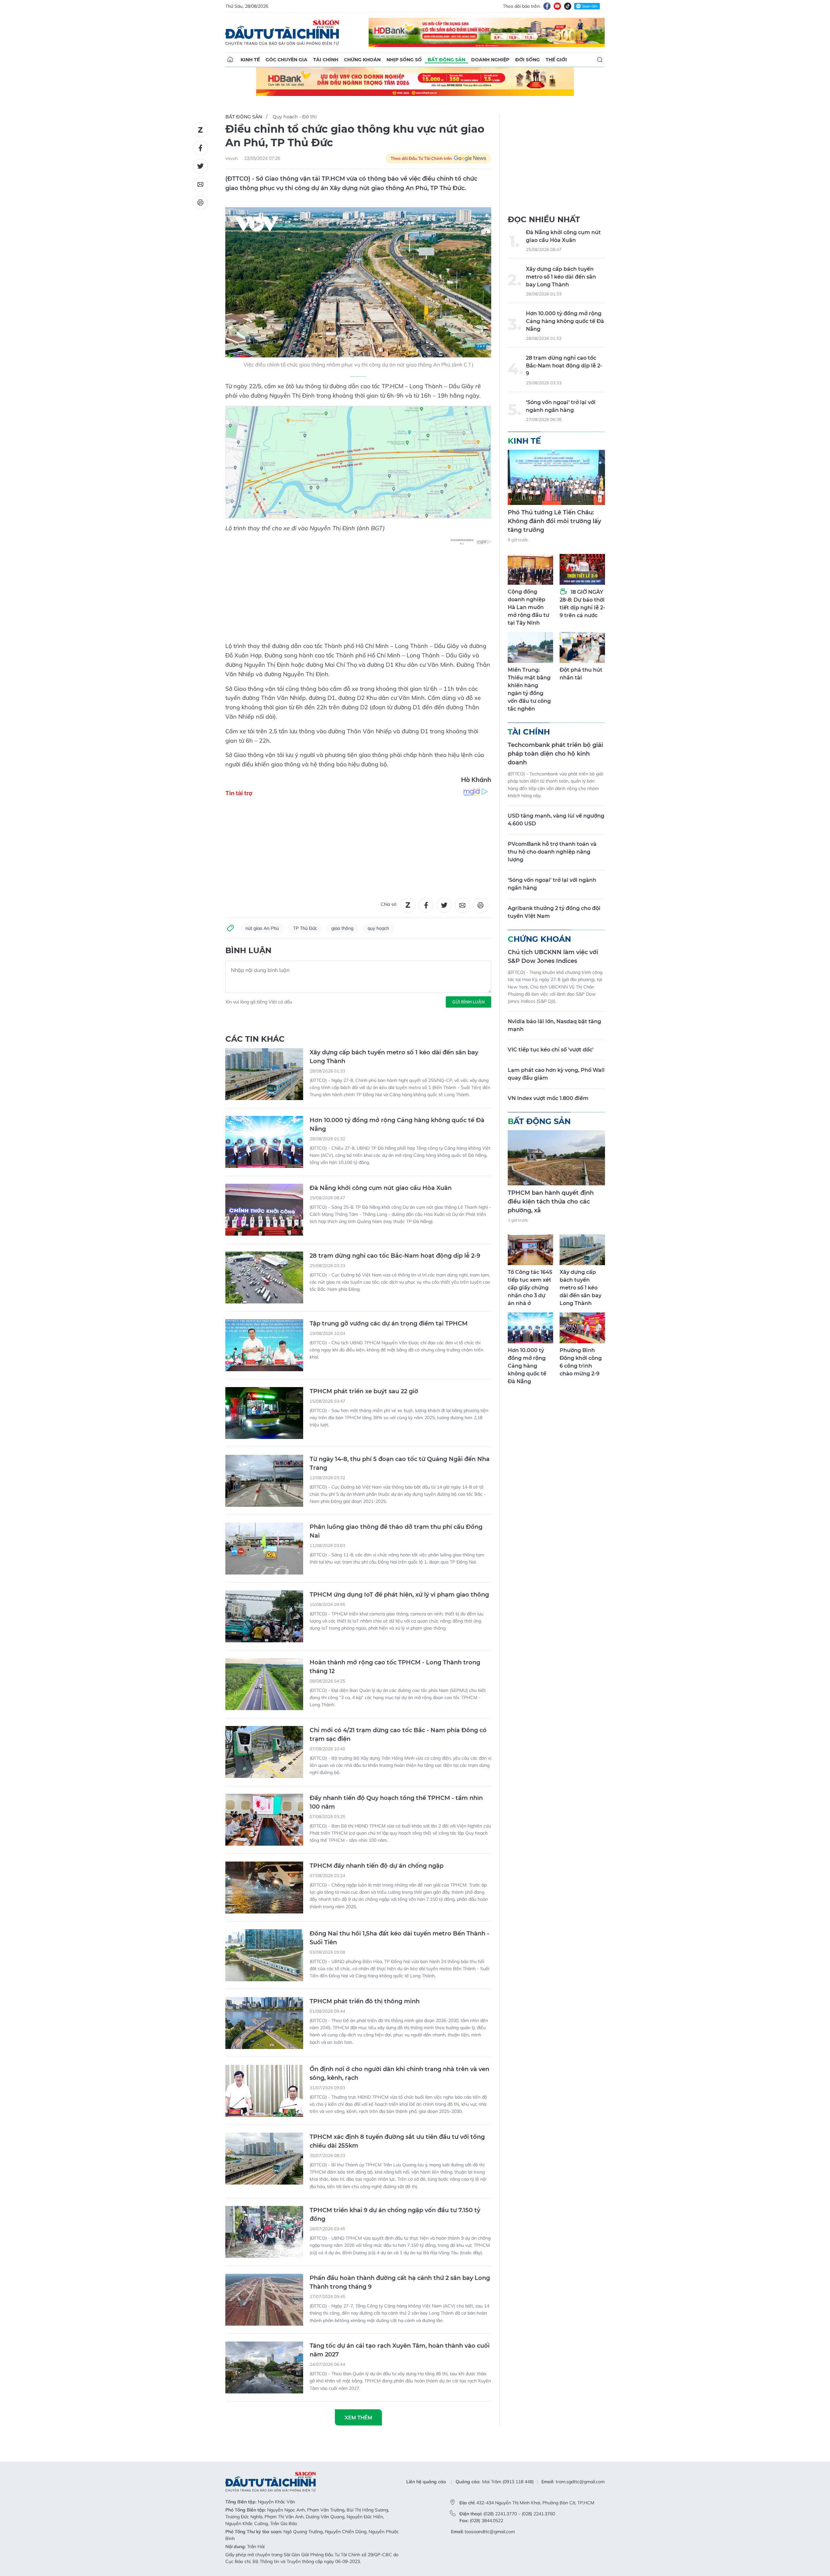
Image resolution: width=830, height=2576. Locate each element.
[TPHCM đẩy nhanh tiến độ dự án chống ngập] (264, 1887)
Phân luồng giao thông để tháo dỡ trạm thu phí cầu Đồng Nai (396, 1531)
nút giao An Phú (262, 928)
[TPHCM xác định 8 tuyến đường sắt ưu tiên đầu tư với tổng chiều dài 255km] (264, 2159)
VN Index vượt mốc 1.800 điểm (548, 1098)
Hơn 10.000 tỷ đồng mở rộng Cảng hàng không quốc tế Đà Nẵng (397, 1125)
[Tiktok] (568, 6)
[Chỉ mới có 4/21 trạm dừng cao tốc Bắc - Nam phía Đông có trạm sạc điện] (264, 1752)
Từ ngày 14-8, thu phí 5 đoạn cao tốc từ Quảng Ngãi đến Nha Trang (400, 1463)
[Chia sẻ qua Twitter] (200, 166)
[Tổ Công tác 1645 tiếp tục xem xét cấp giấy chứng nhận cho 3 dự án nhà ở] (530, 1250)
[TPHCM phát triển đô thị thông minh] (264, 2023)
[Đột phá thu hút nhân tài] (582, 647)
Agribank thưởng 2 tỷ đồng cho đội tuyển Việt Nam (554, 912)
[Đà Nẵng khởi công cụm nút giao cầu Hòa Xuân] (264, 1210)
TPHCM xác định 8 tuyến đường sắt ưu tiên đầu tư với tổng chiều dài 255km (397, 2141)
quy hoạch (378, 928)
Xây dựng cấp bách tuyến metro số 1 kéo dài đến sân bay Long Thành (394, 1057)
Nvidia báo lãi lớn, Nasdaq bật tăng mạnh (554, 1025)
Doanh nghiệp (490, 60)
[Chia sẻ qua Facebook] (200, 148)
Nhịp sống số (404, 60)
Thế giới (556, 60)
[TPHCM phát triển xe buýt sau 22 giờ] (264, 1413)
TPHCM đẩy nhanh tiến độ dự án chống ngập (377, 1866)
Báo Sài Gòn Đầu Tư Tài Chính (282, 32)
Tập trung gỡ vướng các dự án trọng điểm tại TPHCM (389, 1324)
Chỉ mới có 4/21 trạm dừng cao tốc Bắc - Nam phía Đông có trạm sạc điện (398, 1735)
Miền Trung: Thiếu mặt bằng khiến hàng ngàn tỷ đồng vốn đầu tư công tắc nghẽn (529, 689)
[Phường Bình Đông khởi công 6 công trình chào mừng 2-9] (582, 1328)
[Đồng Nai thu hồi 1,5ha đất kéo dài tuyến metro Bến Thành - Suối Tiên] (264, 1955)
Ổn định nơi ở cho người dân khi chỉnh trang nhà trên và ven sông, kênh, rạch (399, 2073)
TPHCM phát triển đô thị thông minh (365, 2001)
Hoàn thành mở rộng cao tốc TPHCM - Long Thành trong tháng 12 (395, 1667)
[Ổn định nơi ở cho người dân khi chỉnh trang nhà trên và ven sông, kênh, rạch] (264, 2091)
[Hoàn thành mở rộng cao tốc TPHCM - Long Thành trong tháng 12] (264, 1684)
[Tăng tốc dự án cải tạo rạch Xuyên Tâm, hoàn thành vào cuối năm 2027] (264, 2367)
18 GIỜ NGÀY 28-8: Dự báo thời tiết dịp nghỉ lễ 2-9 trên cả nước (582, 604)
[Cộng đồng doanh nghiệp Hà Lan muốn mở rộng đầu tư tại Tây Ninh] (530, 569)
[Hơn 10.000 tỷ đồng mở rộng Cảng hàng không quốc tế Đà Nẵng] (264, 1142)
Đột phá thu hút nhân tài (581, 674)
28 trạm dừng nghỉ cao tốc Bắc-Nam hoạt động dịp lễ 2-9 (395, 1256)
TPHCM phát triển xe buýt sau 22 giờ (364, 1391)
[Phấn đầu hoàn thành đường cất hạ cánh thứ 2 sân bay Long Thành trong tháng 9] (264, 2300)
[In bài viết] (200, 202)
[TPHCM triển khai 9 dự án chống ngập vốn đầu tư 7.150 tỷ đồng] (264, 2232)
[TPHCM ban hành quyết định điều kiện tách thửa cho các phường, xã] (556, 1158)
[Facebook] (547, 6)
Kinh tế (250, 60)
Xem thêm (358, 2417)
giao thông (342, 928)
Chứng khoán (362, 60)
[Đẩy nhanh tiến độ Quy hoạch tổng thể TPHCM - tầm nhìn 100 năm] (264, 1820)
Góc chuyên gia (286, 60)
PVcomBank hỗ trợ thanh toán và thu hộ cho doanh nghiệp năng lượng (552, 852)
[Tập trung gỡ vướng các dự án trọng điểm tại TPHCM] (264, 1345)
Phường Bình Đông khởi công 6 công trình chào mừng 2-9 (581, 1362)
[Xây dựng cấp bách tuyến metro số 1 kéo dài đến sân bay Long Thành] (264, 1074)
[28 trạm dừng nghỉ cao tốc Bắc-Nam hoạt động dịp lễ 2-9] (264, 1277)
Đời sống (528, 60)
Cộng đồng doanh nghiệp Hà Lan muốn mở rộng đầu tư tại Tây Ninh (528, 607)
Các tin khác (255, 1039)
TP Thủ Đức (305, 928)
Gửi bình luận (468, 1002)
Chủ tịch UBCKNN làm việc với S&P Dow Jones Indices (553, 957)
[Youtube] (557, 6)
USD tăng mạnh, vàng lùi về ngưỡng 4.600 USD (556, 820)
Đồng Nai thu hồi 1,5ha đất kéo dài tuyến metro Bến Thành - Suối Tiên (399, 1938)
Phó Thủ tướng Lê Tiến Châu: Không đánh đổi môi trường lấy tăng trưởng (554, 521)
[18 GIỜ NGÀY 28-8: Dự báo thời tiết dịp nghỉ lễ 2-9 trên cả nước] (582, 569)
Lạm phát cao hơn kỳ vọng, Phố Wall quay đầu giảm (556, 1074)
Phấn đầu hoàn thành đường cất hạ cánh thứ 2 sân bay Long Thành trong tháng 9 (400, 2282)
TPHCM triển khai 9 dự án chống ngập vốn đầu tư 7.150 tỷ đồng (395, 2215)
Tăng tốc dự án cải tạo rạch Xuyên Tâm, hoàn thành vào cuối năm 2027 (400, 2350)
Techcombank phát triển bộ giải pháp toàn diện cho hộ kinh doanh (555, 754)
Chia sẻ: (389, 904)
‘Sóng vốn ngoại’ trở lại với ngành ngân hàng (561, 406)
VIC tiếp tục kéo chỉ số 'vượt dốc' (551, 1050)
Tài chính (326, 60)
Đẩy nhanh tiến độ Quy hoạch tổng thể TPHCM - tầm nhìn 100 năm (396, 1802)
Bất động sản (446, 60)
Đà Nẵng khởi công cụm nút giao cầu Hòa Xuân (381, 1188)
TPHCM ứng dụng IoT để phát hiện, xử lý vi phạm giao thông (399, 1595)
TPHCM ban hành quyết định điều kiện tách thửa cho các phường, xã (551, 1202)
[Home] (230, 60)
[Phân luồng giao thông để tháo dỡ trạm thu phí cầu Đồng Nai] (264, 1549)
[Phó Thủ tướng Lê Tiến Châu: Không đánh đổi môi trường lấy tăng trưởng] (556, 477)
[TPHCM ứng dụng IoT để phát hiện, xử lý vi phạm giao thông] (264, 1616)
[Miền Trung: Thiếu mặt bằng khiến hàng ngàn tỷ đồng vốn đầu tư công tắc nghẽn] (530, 647)
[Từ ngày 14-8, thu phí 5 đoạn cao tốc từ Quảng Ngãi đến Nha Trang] (264, 1481)
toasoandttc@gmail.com (490, 2532)
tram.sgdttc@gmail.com (580, 2482)
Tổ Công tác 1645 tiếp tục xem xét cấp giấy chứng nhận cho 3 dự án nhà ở (530, 1288)
